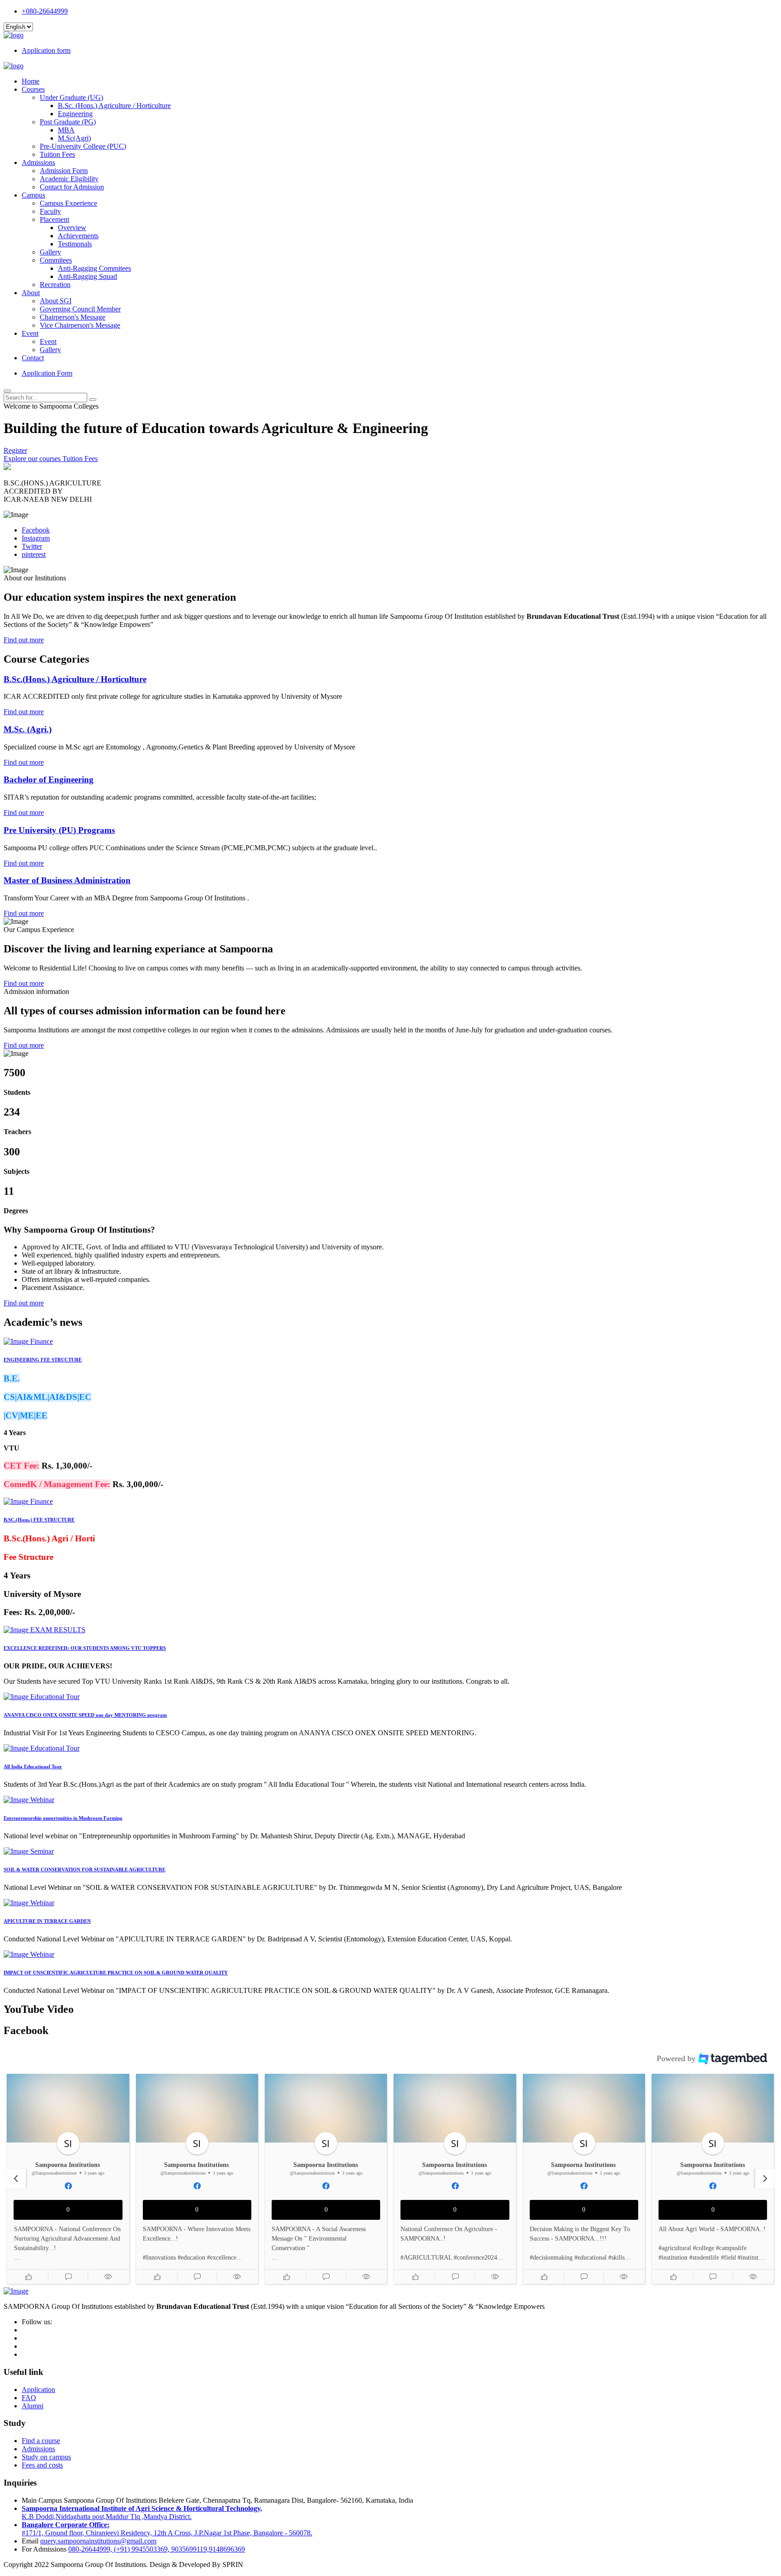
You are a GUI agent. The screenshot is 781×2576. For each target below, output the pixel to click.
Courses (33, 89)
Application (38, 2390)
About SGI (56, 301)
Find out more (24, 640)
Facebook (36, 530)
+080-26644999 (45, 11)
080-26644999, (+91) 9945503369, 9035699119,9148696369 (157, 2549)
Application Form (47, 373)
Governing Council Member (80, 309)
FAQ (29, 2398)
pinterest (34, 554)
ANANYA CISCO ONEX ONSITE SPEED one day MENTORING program (85, 1715)
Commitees (56, 260)
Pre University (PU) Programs (59, 830)
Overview (72, 228)
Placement (54, 219)
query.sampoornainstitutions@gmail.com (98, 2541)
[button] (28, 2277)
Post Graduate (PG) (68, 122)
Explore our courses (33, 459)
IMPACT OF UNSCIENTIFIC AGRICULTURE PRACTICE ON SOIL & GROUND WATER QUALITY (116, 1973)
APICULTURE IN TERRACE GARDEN (47, 1921)
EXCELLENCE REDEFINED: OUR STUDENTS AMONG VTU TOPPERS (85, 1648)
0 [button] (68, 2210)
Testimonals (75, 244)
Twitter (32, 546)
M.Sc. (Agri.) (28, 729)
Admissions (38, 162)
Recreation (55, 285)
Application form (46, 50)
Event (30, 333)
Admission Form (64, 171)
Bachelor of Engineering (49, 779)
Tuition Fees (57, 154)
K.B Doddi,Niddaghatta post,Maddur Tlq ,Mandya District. (142, 2512)
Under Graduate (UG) (71, 97)
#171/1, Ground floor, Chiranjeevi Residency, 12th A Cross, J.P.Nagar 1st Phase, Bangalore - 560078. (167, 2529)
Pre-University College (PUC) (83, 146)
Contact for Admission (72, 187)
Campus (33, 195)
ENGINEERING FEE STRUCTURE (43, 1360)
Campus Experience (68, 203)
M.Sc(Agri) (74, 138)
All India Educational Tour (33, 1766)
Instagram (36, 538)
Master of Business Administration (67, 880)
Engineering (75, 114)
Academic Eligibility (69, 179)
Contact (33, 358)
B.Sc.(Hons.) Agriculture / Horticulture (75, 679)
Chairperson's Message (73, 317)
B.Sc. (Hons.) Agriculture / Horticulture (114, 106)
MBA (66, 130)
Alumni (33, 2406)
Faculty (50, 211)
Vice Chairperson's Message (80, 325)
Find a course (41, 2441)
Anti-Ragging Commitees (94, 268)
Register (15, 450)
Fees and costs (42, 2465)
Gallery (50, 252)
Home (31, 81)
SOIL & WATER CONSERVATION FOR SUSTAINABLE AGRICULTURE (85, 1870)
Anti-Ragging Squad (87, 276)
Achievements (78, 236)
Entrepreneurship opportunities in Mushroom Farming (63, 1818)
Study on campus (46, 2457)
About (31, 293)
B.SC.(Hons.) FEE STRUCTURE (39, 1520)
